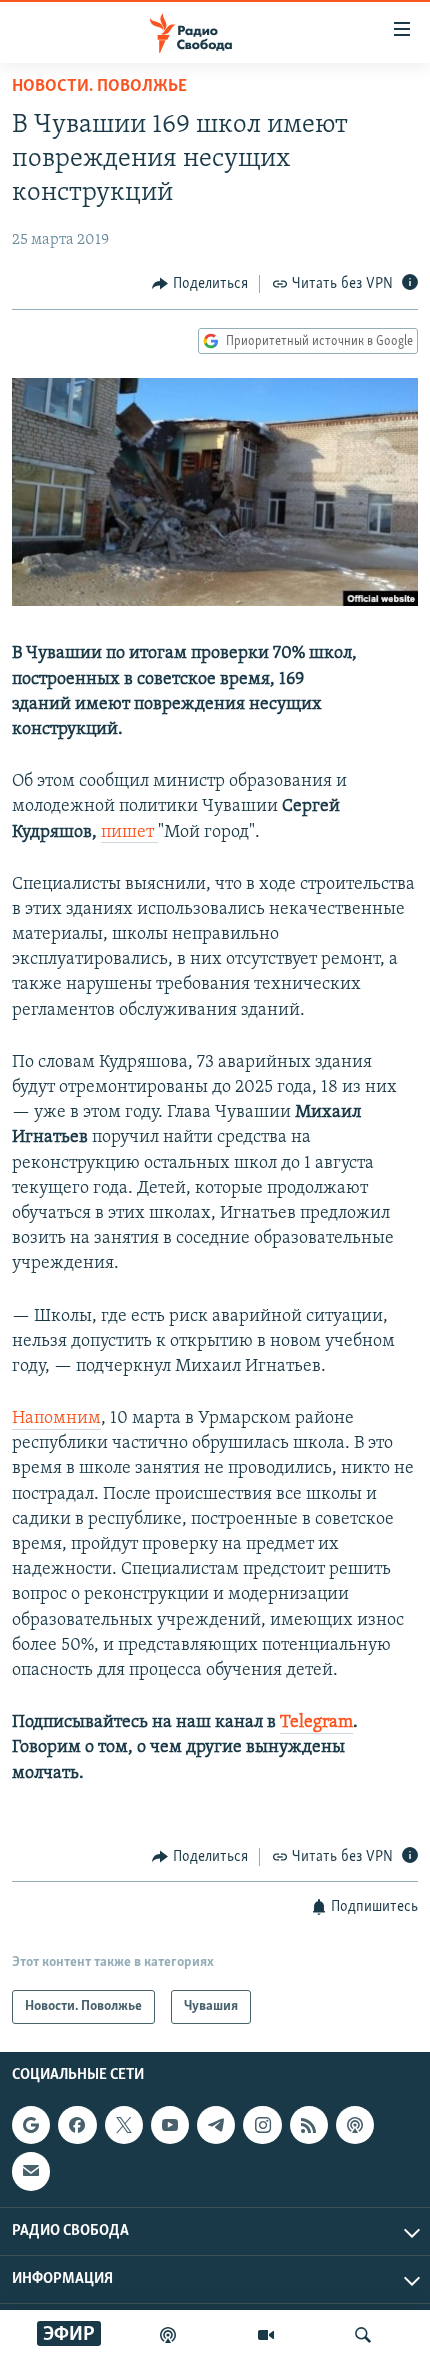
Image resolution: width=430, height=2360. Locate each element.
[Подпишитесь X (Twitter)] (124, 2125)
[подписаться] (31, 2172)
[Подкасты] (355, 2125)
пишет (129, 833)
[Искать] (363, 2335)
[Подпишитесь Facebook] (77, 2125)
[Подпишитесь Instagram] (262, 2125)
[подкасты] (168, 2335)
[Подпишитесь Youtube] (170, 2125)
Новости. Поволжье (99, 87)
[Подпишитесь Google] (31, 2125)
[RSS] (309, 2125)
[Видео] (266, 2335)
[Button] (200, 284)
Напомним (56, 1419)
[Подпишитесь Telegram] (216, 2125)
